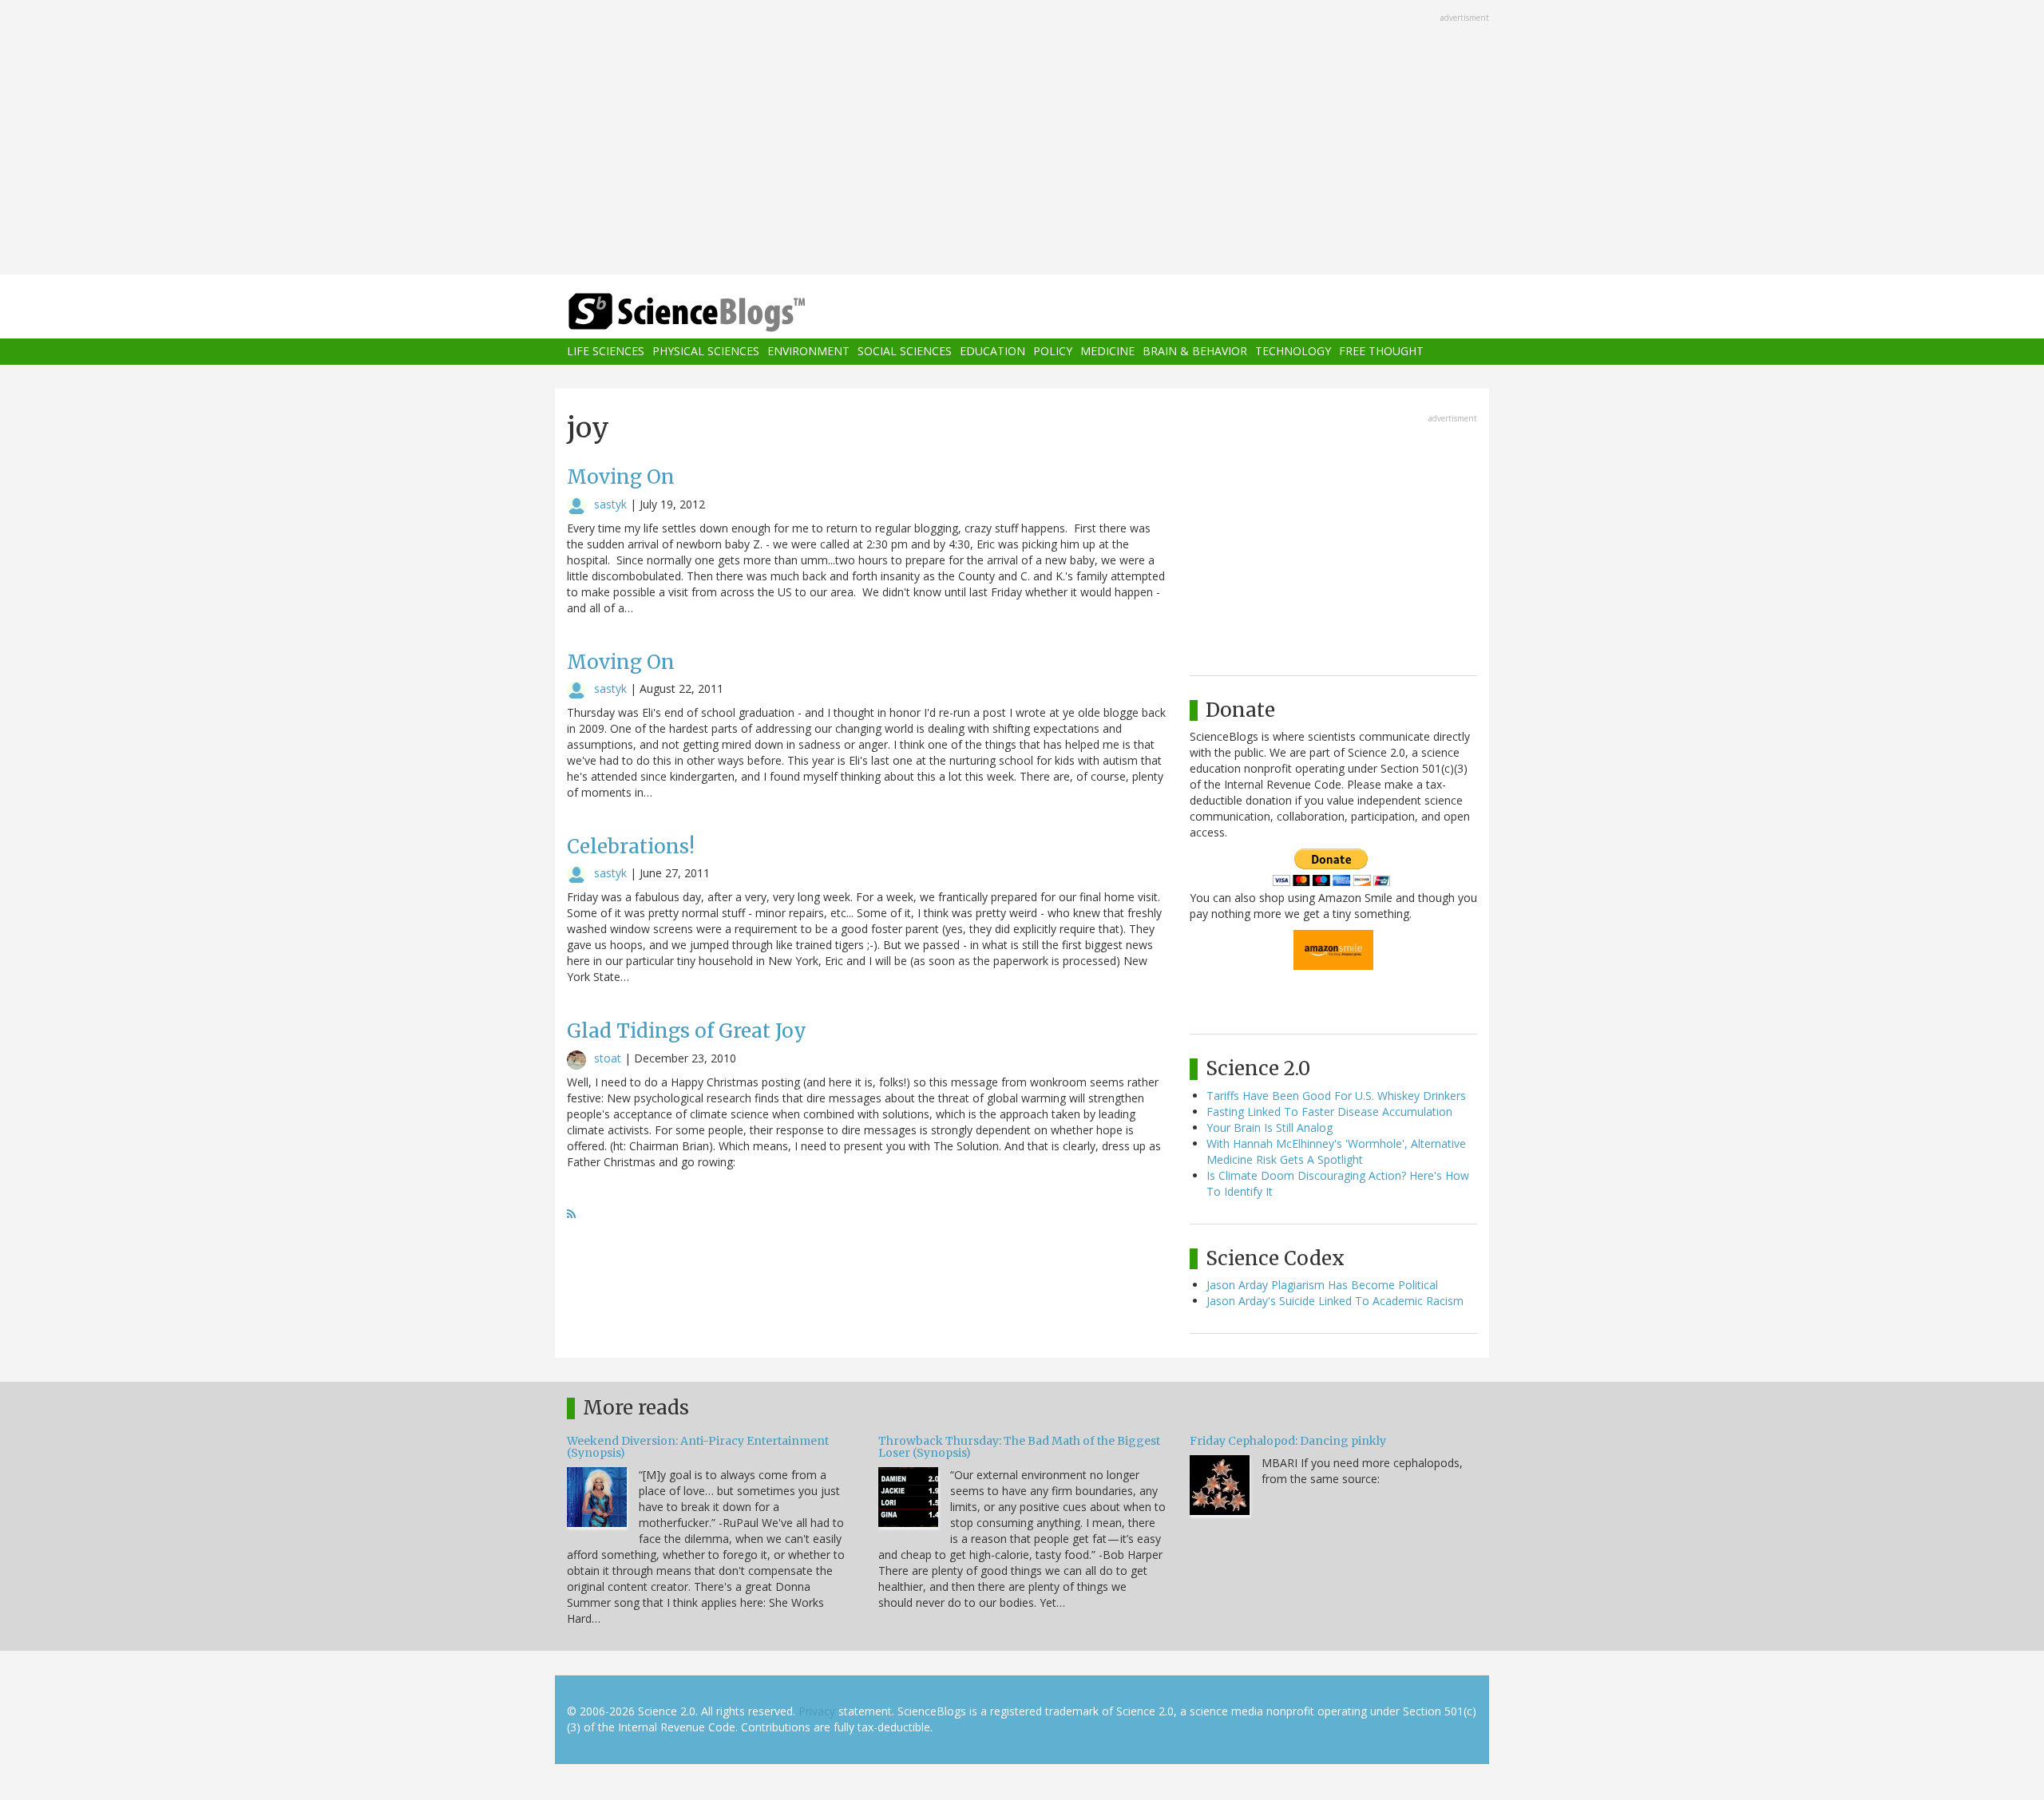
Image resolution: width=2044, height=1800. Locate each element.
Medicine (1107, 352)
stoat (608, 1058)
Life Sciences (606, 352)
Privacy (817, 1711)
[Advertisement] (1022, 139)
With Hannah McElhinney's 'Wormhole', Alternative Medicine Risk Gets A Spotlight (1336, 1151)
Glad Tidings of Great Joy (687, 1031)
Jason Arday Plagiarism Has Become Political (1322, 1285)
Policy (1053, 352)
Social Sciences (905, 352)
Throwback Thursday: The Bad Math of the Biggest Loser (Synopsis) (1019, 1447)
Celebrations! (631, 847)
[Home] (719, 313)
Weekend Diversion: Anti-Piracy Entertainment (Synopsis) (698, 1447)
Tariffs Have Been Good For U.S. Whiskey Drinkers (1336, 1096)
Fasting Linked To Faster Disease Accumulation (1329, 1112)
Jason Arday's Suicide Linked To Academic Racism (1335, 1301)
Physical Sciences (706, 352)
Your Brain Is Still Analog (1270, 1127)
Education (992, 352)
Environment (808, 352)
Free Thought (1381, 352)
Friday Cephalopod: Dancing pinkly (1288, 1441)
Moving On (621, 477)
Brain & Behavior (1195, 352)
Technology (1293, 352)
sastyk (610, 504)
